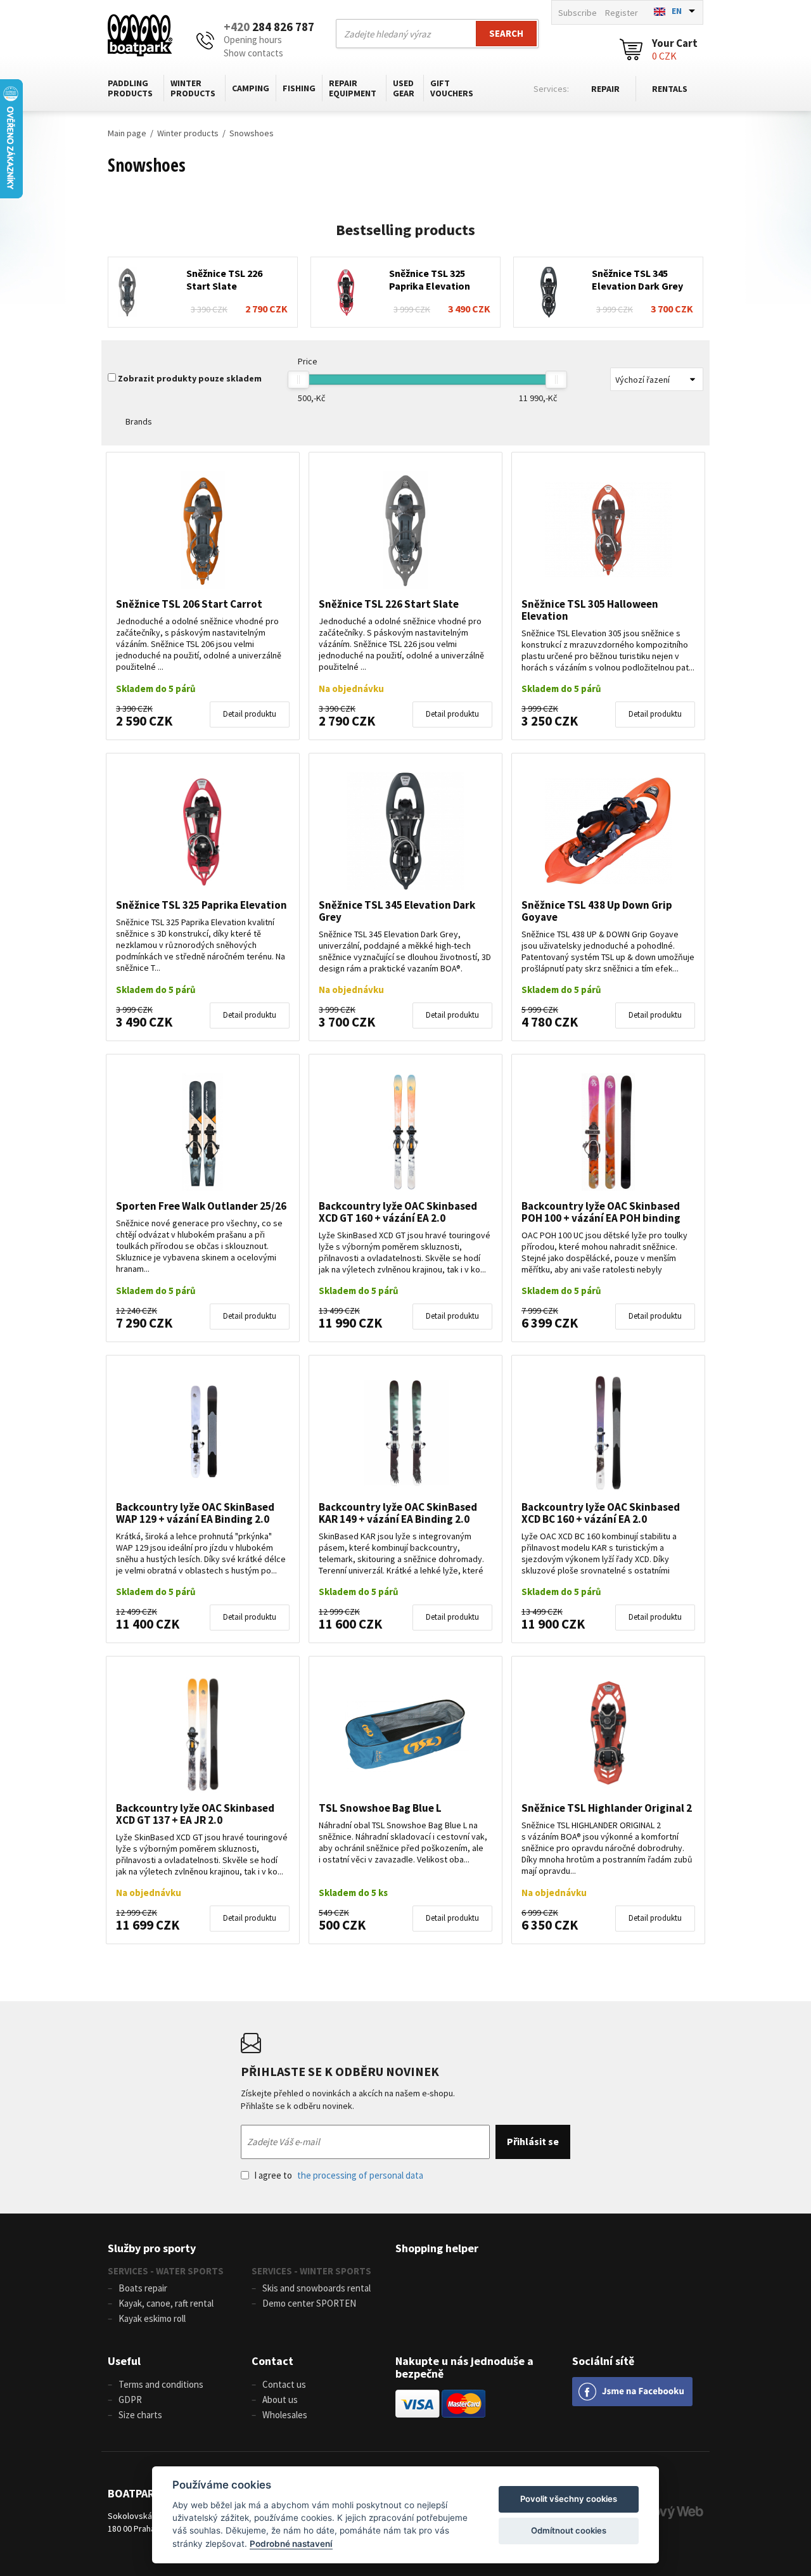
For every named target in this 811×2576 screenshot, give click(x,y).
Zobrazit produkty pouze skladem (190, 378)
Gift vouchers (452, 88)
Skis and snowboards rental (316, 2288)
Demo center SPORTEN (309, 2303)
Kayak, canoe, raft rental (166, 2303)
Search (506, 33)
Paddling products (130, 88)
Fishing (299, 88)
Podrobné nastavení (291, 2544)
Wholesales (285, 2415)
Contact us (284, 2384)
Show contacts (253, 53)
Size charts (140, 2415)
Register (622, 13)
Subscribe (578, 13)
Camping (251, 88)
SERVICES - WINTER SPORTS (311, 2271)
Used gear (404, 88)
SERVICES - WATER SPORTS (166, 2271)
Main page (127, 133)
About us (280, 2400)
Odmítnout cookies (569, 2530)
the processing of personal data (360, 2175)
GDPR (130, 2400)
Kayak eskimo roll (152, 2318)
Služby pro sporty (152, 2248)
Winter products (193, 88)
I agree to (339, 2175)
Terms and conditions (161, 2384)
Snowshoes (252, 133)
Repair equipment (353, 88)
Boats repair (143, 2288)
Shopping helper (437, 2248)
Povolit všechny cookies (569, 2499)
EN (677, 11)
